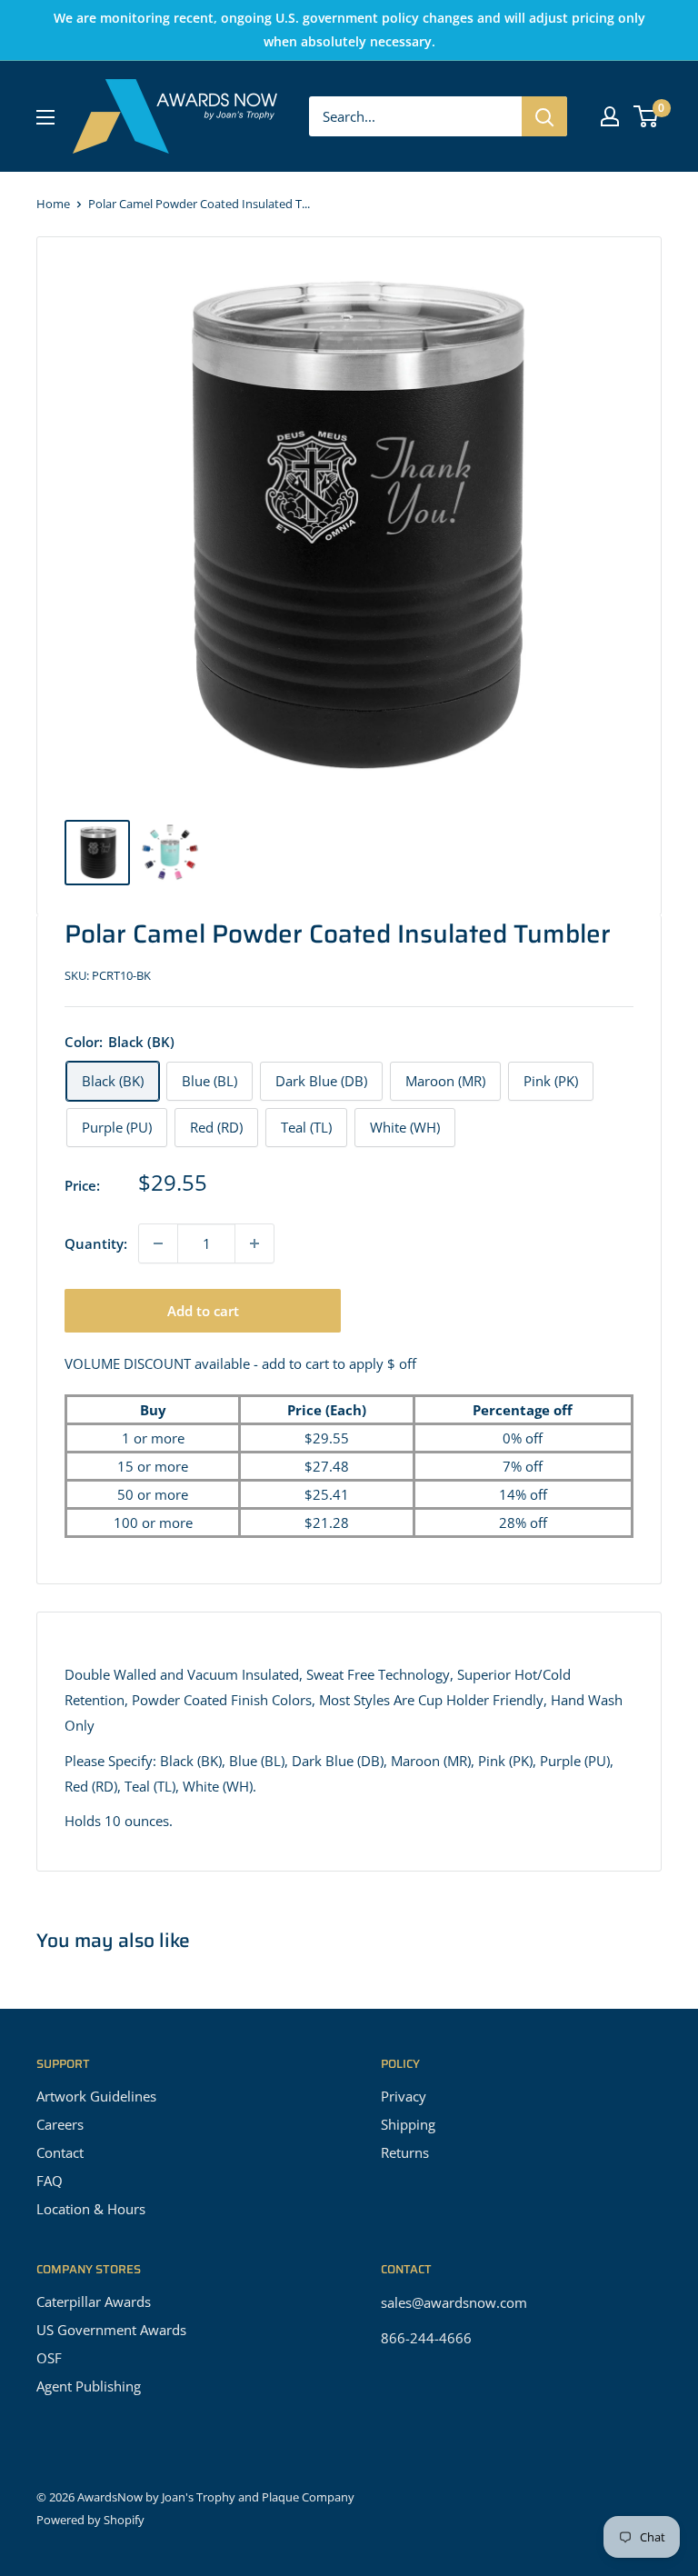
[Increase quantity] (254, 1243)
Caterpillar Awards (94, 2301)
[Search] (544, 116)
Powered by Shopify (90, 2520)
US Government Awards (111, 2330)
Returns (405, 2152)
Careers (60, 2124)
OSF (49, 2358)
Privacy (404, 2096)
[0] (647, 116)
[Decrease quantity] (158, 1243)
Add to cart (203, 1311)
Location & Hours (91, 2209)
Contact (60, 2152)
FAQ (50, 2181)
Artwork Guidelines (96, 2096)
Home (53, 204)
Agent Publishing (89, 2386)
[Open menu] (45, 117)
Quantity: (96, 1243)
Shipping (408, 2124)
